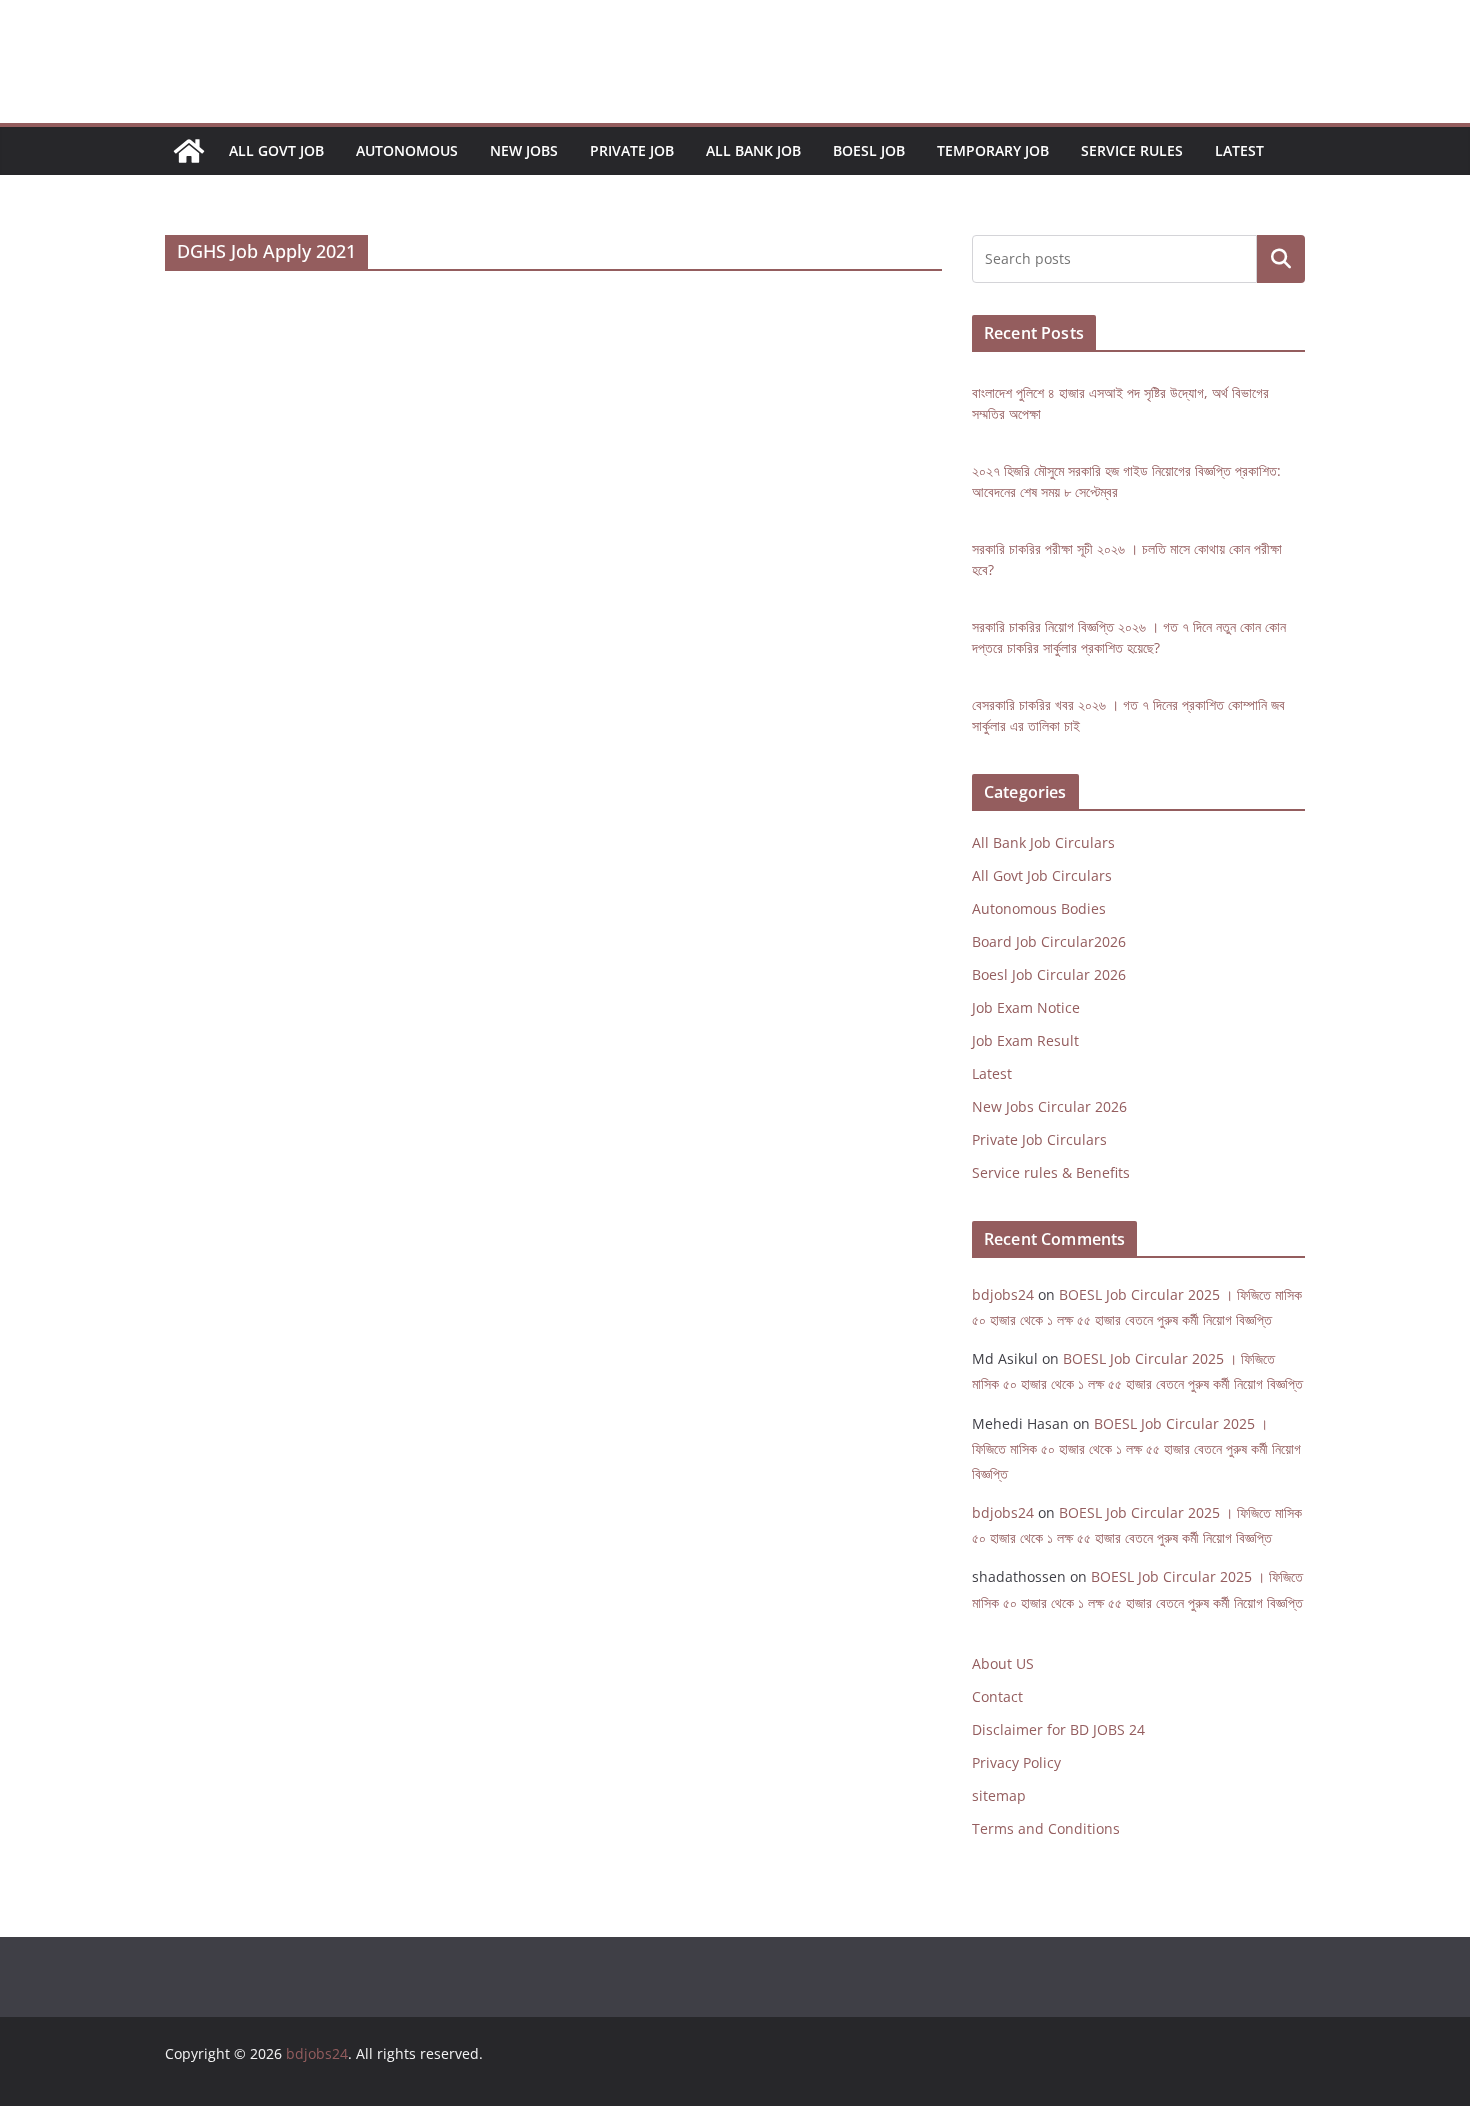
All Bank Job (753, 150)
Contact (997, 1696)
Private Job (632, 150)
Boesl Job (869, 150)
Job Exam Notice (1026, 1007)
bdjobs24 (1003, 1294)
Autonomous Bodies (1039, 908)
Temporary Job (993, 150)
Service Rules (1132, 150)
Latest (1239, 150)
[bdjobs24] (189, 151)
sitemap (999, 1795)
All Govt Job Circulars (1042, 875)
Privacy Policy (1016, 1762)
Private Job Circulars (1039, 1139)
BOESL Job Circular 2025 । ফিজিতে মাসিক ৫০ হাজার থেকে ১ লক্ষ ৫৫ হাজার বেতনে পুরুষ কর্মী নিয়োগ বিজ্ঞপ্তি (1136, 1448)
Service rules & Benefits (1051, 1172)
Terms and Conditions (1046, 1828)
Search (1281, 259)
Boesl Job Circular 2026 (1049, 974)
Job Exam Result (1025, 1040)
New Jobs (524, 150)
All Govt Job (276, 150)
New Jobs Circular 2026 (1049, 1106)
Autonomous (407, 150)
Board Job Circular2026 (1049, 941)
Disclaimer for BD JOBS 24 (1058, 1729)
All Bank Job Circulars (1043, 842)
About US (1003, 1663)
